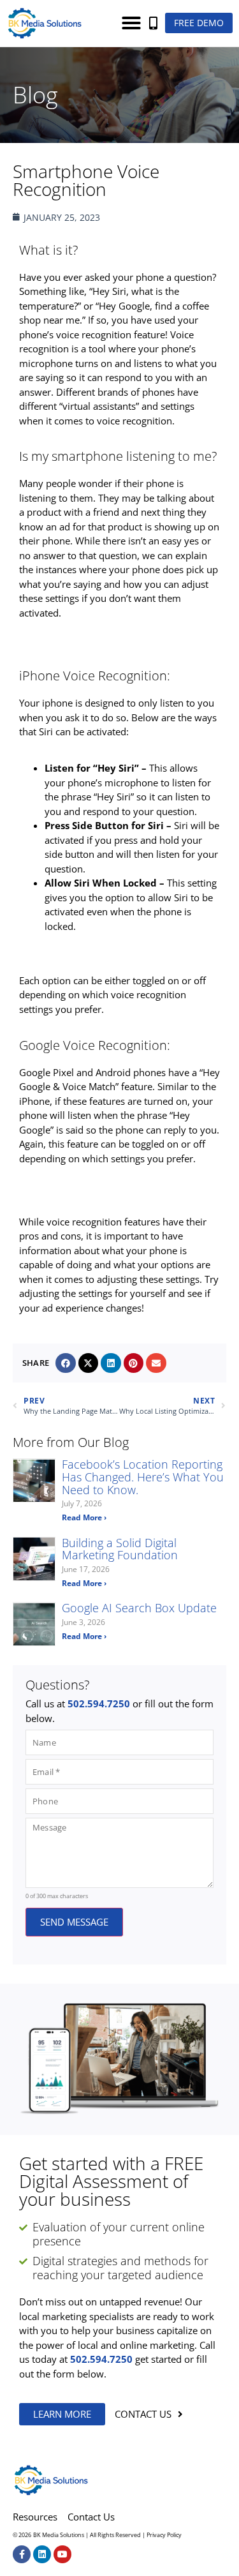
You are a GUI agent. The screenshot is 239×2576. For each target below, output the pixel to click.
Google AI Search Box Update (139, 1608)
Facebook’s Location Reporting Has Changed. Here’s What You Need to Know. (143, 1477)
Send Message (74, 1922)
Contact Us (91, 2517)
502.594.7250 (99, 1704)
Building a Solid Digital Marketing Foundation (120, 1549)
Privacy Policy (164, 2535)
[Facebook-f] (22, 2554)
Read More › (84, 1517)
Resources (35, 2517)
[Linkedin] (42, 2554)
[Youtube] (62, 2554)
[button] (131, 23)
